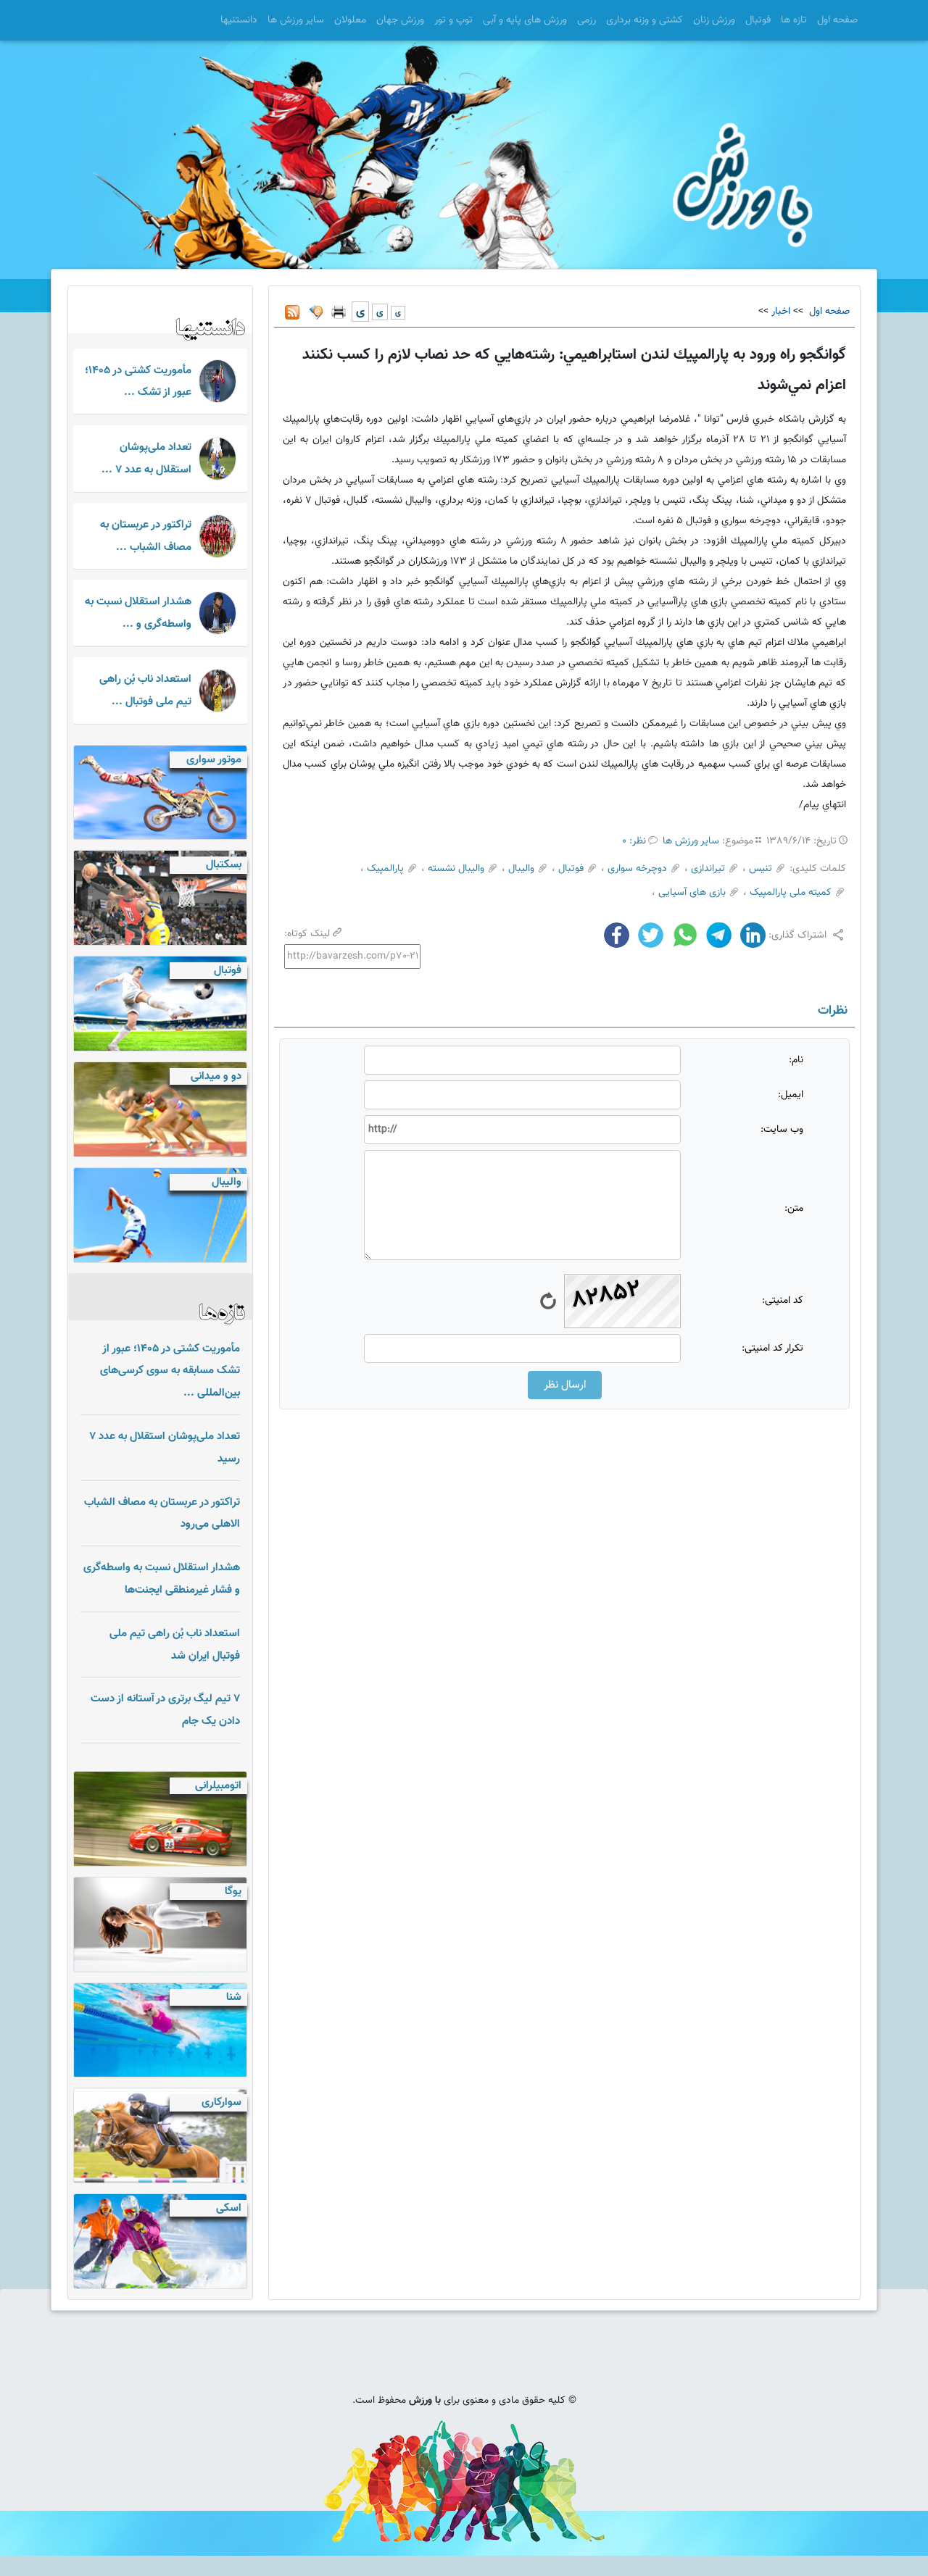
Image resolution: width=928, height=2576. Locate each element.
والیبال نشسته (456, 869)
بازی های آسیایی (692, 893)
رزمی (587, 20)
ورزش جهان (400, 20)
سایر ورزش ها (296, 20)
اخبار (781, 312)
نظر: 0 (634, 841)
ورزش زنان (714, 20)
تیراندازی (708, 869)
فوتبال (758, 20)
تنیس (761, 869)
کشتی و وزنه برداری (645, 20)
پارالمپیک (385, 869)
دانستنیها (239, 20)
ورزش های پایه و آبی (525, 20)
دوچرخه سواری (637, 869)
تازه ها (794, 20)
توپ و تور (453, 20)
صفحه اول (837, 20)
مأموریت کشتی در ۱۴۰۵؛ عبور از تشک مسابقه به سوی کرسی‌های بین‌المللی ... (170, 1371)
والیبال (521, 869)
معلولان (350, 20)
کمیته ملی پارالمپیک (791, 893)
